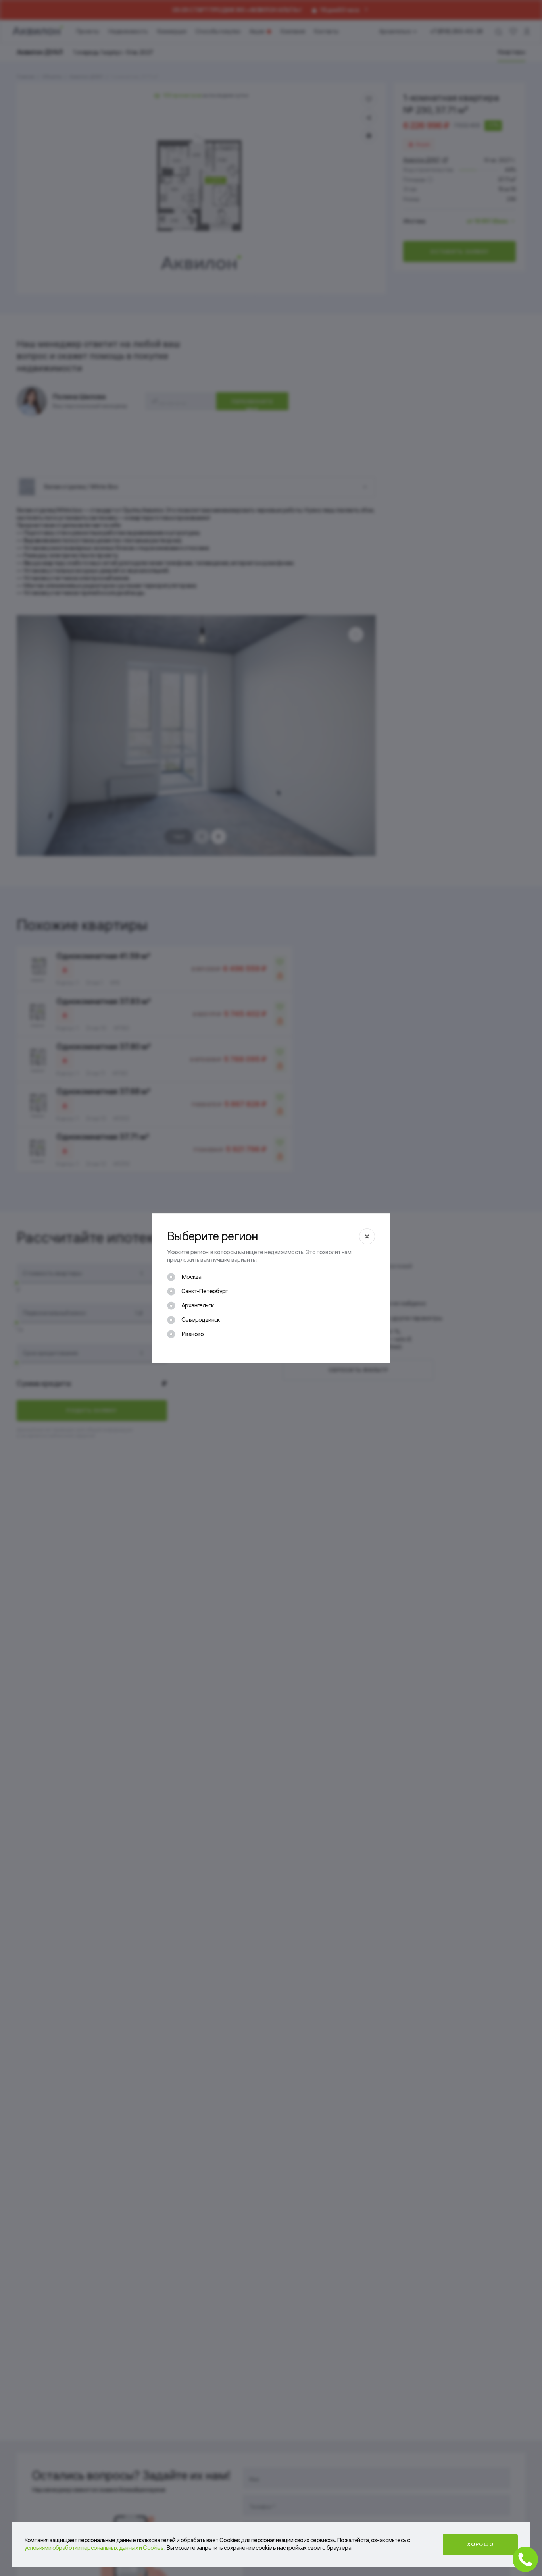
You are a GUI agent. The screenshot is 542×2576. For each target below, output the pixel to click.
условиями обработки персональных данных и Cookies (94, 2548)
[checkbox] (184, 1277)
